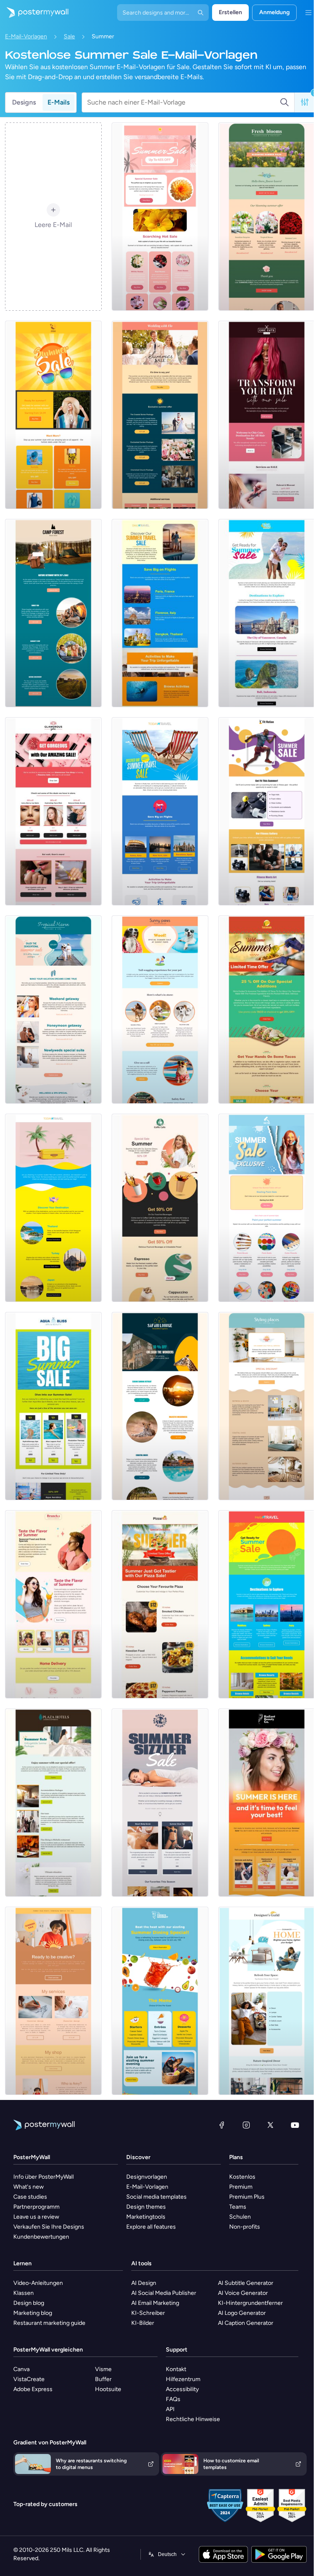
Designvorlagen (147, 2177)
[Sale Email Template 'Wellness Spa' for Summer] (160, 1803)
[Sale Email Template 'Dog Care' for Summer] (160, 1010)
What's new (29, 2187)
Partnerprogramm (36, 2207)
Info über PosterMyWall (44, 2177)
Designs (24, 102)
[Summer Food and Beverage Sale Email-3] (160, 1208)
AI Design (144, 2283)
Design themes (146, 2207)
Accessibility (182, 2389)
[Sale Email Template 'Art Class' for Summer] (53, 2001)
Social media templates (156, 2197)
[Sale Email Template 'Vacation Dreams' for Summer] (53, 1010)
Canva (21, 2369)
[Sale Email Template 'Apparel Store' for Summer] (53, 415)
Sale (69, 36)
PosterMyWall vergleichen (48, 2350)
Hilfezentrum (183, 2379)
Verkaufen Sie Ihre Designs (49, 2227)
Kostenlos (242, 2177)
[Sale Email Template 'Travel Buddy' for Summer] (267, 613)
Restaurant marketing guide (49, 2323)
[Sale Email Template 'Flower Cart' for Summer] (160, 217)
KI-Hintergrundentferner (250, 2303)
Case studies (30, 2197)
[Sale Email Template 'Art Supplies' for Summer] (267, 1208)
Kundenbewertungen (41, 2237)
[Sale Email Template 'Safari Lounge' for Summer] (160, 1406)
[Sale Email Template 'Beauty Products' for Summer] (53, 811)
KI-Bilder (143, 2323)
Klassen (24, 2293)
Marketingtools (146, 2217)
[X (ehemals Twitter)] (270, 2125)
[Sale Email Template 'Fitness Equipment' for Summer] (267, 811)
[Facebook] (222, 2125)
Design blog (29, 2303)
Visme (103, 2369)
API (170, 2409)
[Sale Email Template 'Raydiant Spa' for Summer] (267, 1803)
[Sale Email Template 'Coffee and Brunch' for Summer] (53, 1604)
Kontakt (176, 2369)
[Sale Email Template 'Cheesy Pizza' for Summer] (160, 1604)
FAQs (173, 2399)
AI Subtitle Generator (246, 2283)
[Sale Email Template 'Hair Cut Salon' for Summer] (267, 415)
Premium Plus (247, 2197)
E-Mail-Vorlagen (26, 36)
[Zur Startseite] (34, 12)
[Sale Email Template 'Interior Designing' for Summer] (267, 1406)
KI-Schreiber (148, 2313)
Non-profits (245, 2227)
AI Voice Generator (243, 2293)
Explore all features (151, 2227)
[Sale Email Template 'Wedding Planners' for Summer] (160, 415)
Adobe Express (33, 2389)
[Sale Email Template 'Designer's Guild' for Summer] (267, 2001)
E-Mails (59, 102)
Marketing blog (33, 2313)
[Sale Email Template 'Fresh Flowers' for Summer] (267, 217)
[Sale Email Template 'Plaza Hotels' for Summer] (53, 1803)
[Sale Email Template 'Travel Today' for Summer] (160, 811)
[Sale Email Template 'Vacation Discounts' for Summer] (53, 1208)
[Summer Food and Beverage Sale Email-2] (160, 2001)
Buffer (103, 2379)
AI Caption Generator (246, 2323)
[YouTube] (295, 2125)
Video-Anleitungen (38, 2283)
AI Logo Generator (242, 2313)
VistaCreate (29, 2379)
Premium (241, 2187)
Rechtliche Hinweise (193, 2419)
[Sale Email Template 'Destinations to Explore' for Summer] (267, 1604)
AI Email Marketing (155, 2303)
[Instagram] (246, 2125)
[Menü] (308, 12)
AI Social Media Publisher (164, 2293)
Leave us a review (36, 2217)
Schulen (240, 2217)
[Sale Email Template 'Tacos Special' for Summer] (267, 1010)
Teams (238, 2207)
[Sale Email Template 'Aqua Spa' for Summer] (53, 1406)
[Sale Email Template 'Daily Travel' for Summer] (160, 613)
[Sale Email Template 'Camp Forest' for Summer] (53, 613)
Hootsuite (108, 2389)
